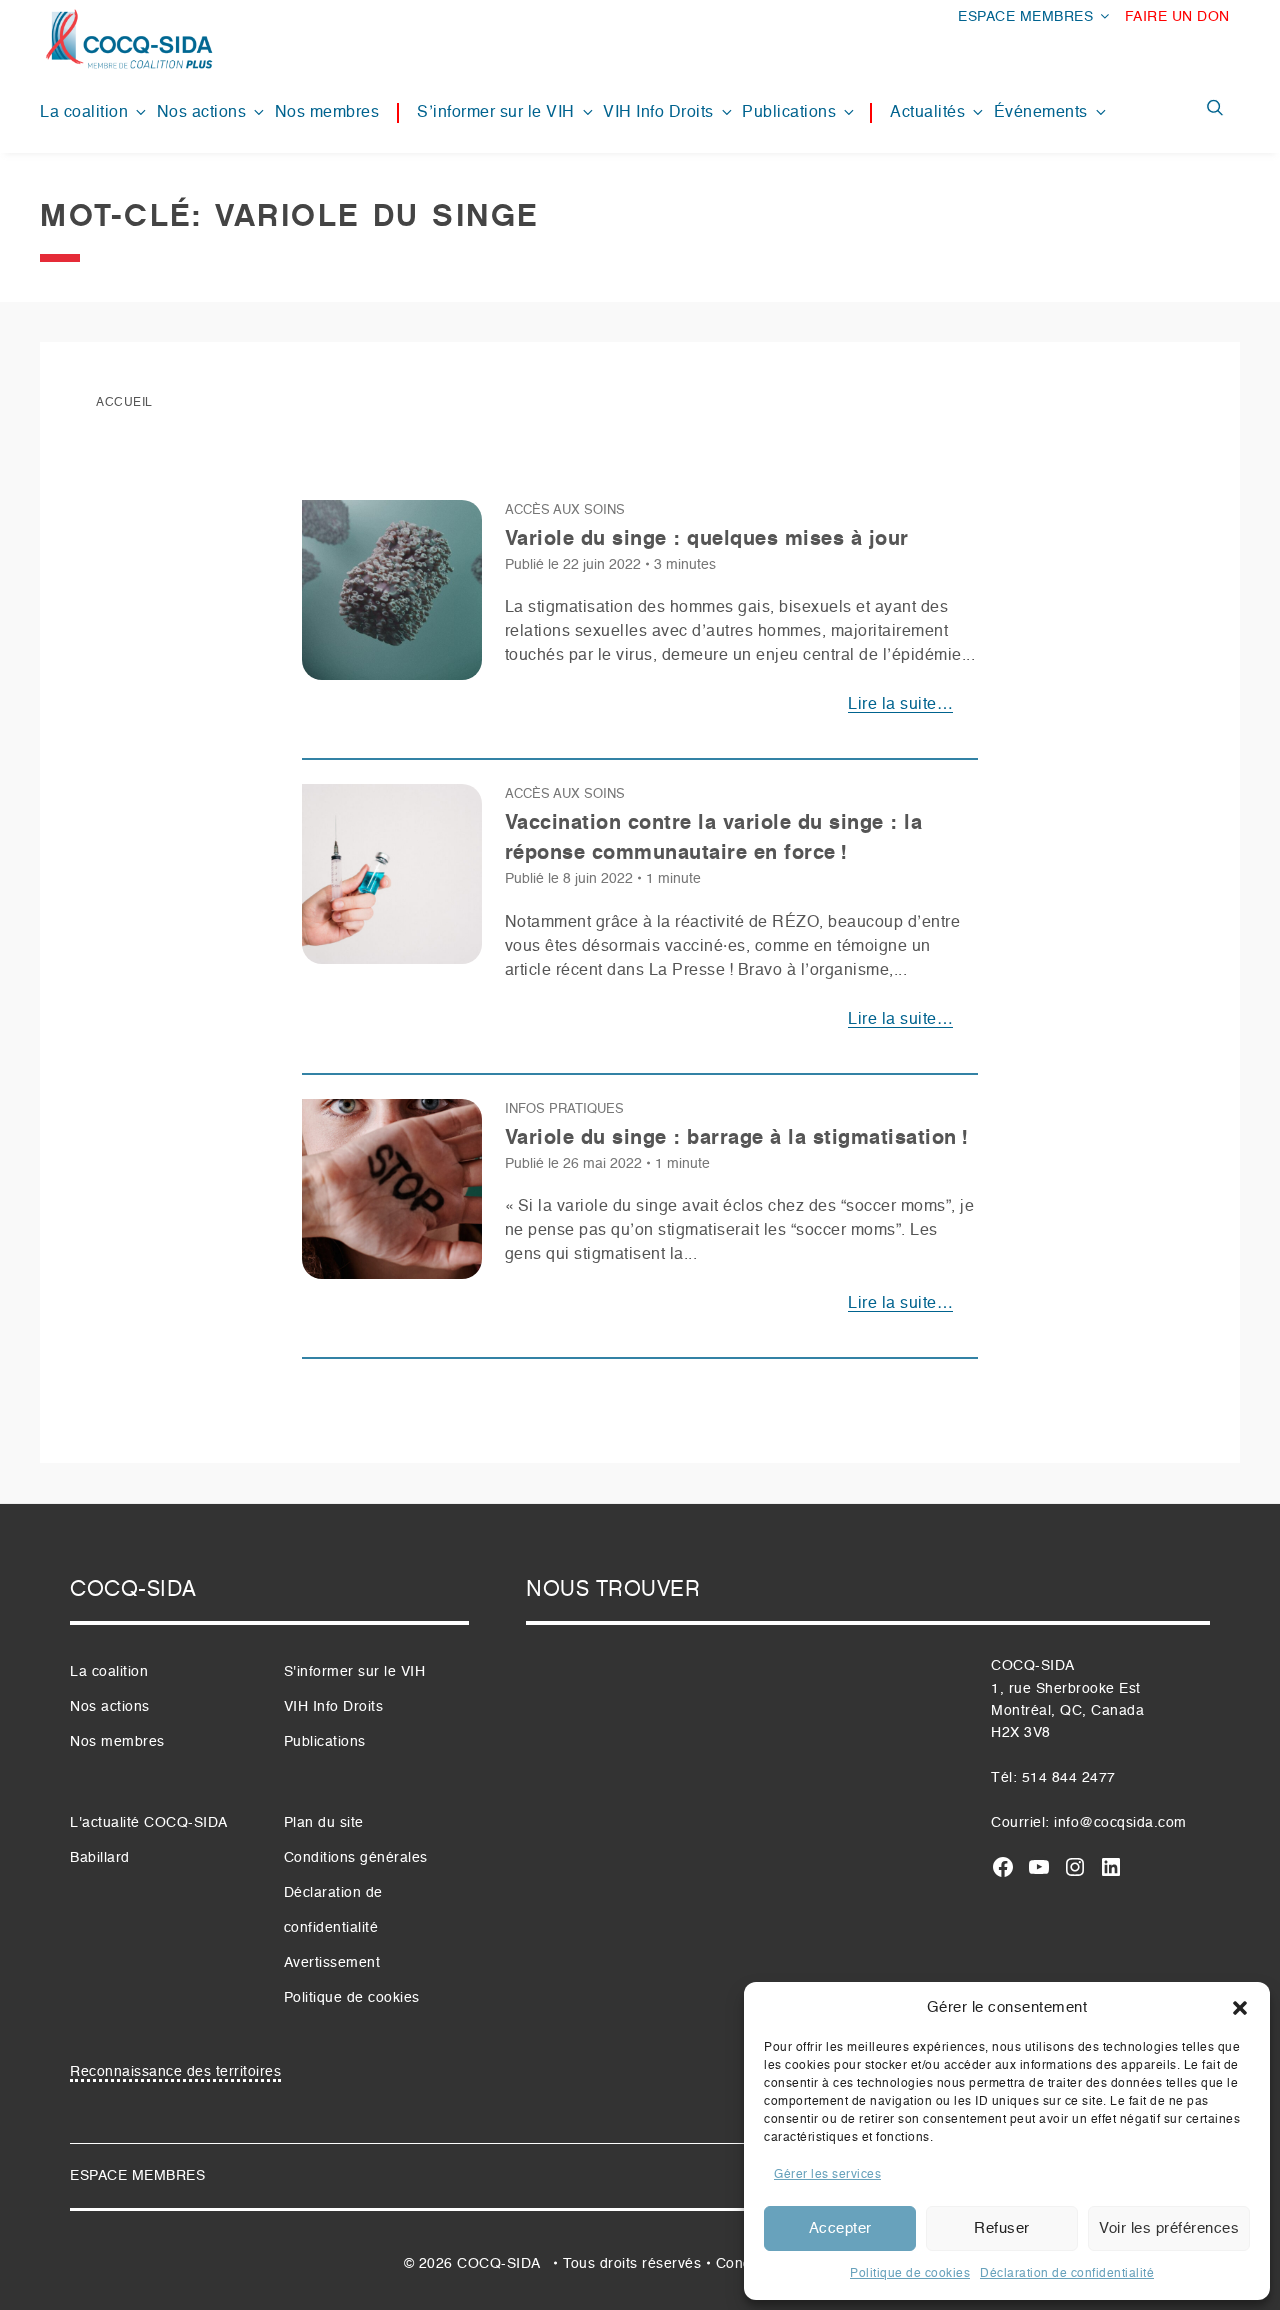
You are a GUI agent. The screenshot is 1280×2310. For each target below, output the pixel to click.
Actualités (927, 113)
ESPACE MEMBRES (1025, 17)
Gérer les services (827, 2175)
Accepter (840, 2228)
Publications (789, 113)
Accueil (124, 403)
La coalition (84, 113)
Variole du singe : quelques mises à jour (707, 540)
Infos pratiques (564, 1109)
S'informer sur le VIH (355, 1672)
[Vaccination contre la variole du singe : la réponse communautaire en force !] (392, 882)
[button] (1240, 2008)
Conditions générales (356, 1858)
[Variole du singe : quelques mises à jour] (392, 598)
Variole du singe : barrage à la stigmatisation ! (737, 1139)
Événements (1041, 113)
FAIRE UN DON (1177, 17)
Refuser (1002, 2228)
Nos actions (202, 113)
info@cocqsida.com (1120, 1823)
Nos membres (327, 113)
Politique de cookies (910, 2274)
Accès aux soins (565, 510)
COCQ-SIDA (498, 2264)
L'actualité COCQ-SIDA (149, 1823)
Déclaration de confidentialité (1067, 2274)
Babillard (100, 1858)
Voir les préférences (1169, 2228)
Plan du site (324, 1823)
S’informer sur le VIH (496, 113)
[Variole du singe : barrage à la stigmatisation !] (392, 1197)
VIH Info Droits (658, 113)
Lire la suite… (900, 705)
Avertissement (332, 1963)
